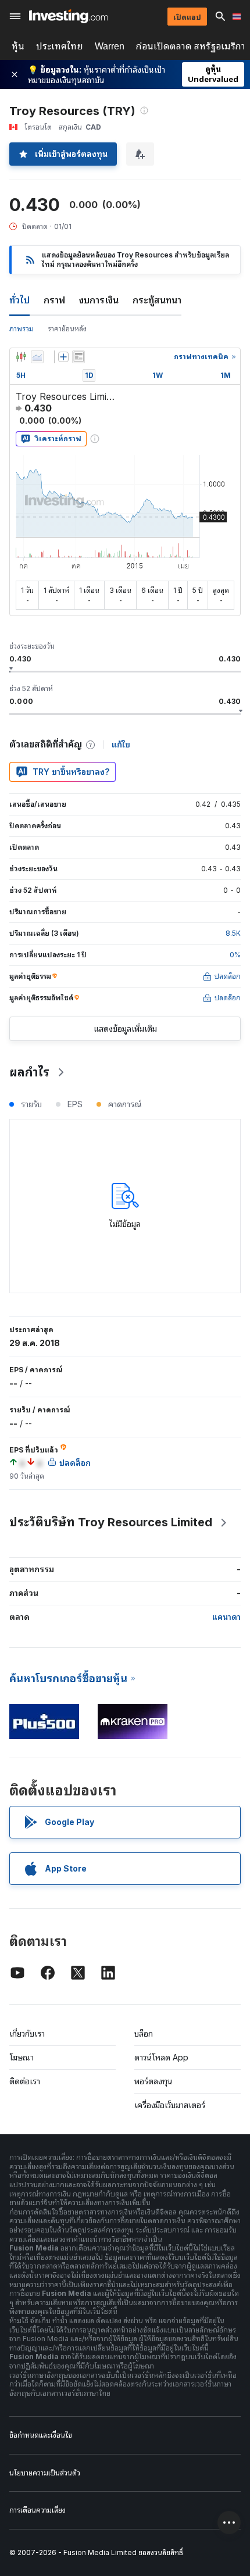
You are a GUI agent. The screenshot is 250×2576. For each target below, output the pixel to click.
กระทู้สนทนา (157, 300)
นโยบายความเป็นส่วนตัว (45, 2473)
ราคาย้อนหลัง (67, 329)
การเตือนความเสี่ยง (37, 2510)
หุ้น (18, 46)
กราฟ (54, 300)
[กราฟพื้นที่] (37, 357)
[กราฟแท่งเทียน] (21, 357)
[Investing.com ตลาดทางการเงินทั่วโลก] (68, 16)
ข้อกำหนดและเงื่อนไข (41, 2435)
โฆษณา (22, 2057)
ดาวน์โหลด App (161, 2057)
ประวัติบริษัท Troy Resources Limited (111, 1522)
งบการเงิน (99, 300)
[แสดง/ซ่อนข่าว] (78, 357)
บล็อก (144, 2033)
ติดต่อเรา (25, 2081)
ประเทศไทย (60, 46)
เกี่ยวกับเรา (27, 2033)
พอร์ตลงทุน (153, 2081)
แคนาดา (226, 1617)
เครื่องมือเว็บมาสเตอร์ (170, 2105)
